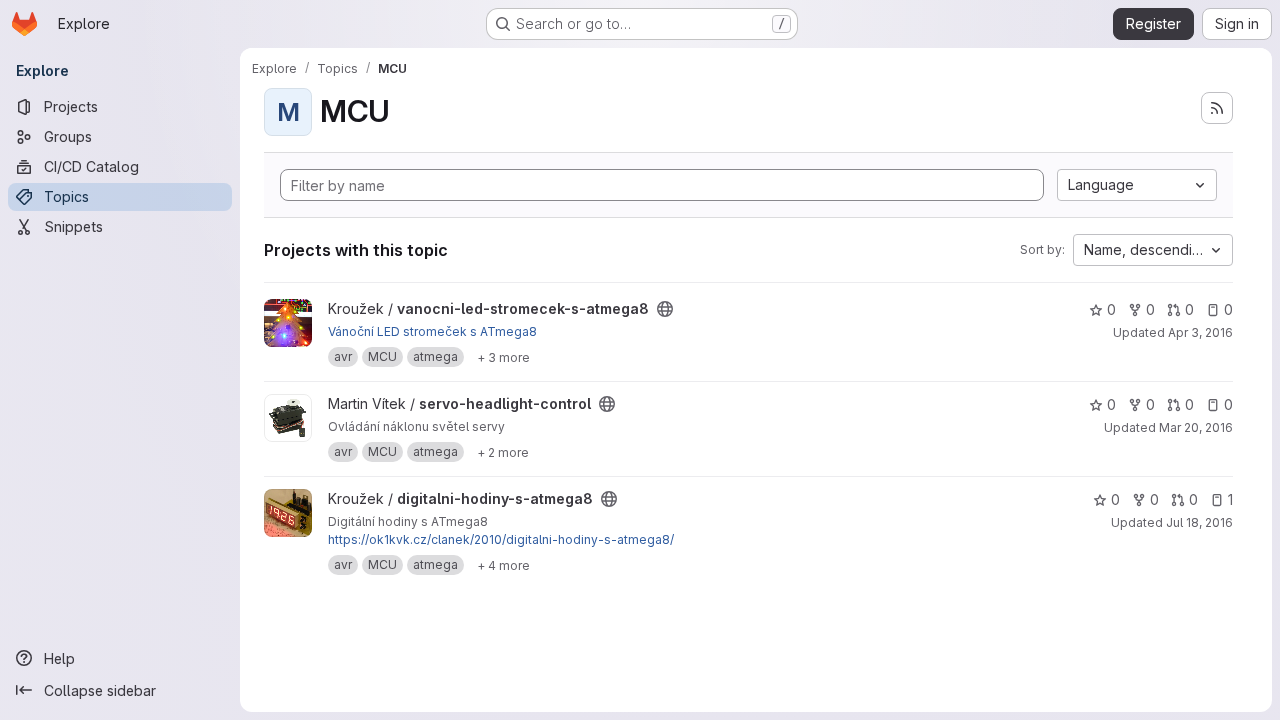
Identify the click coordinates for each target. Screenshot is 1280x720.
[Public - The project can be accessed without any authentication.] (665, 309)
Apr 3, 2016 (1200, 332)
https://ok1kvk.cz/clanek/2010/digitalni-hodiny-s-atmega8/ (501, 539)
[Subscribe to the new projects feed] (1217, 108)
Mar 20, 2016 (1196, 427)
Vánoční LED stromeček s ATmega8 (432, 331)
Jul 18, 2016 (1199, 522)
